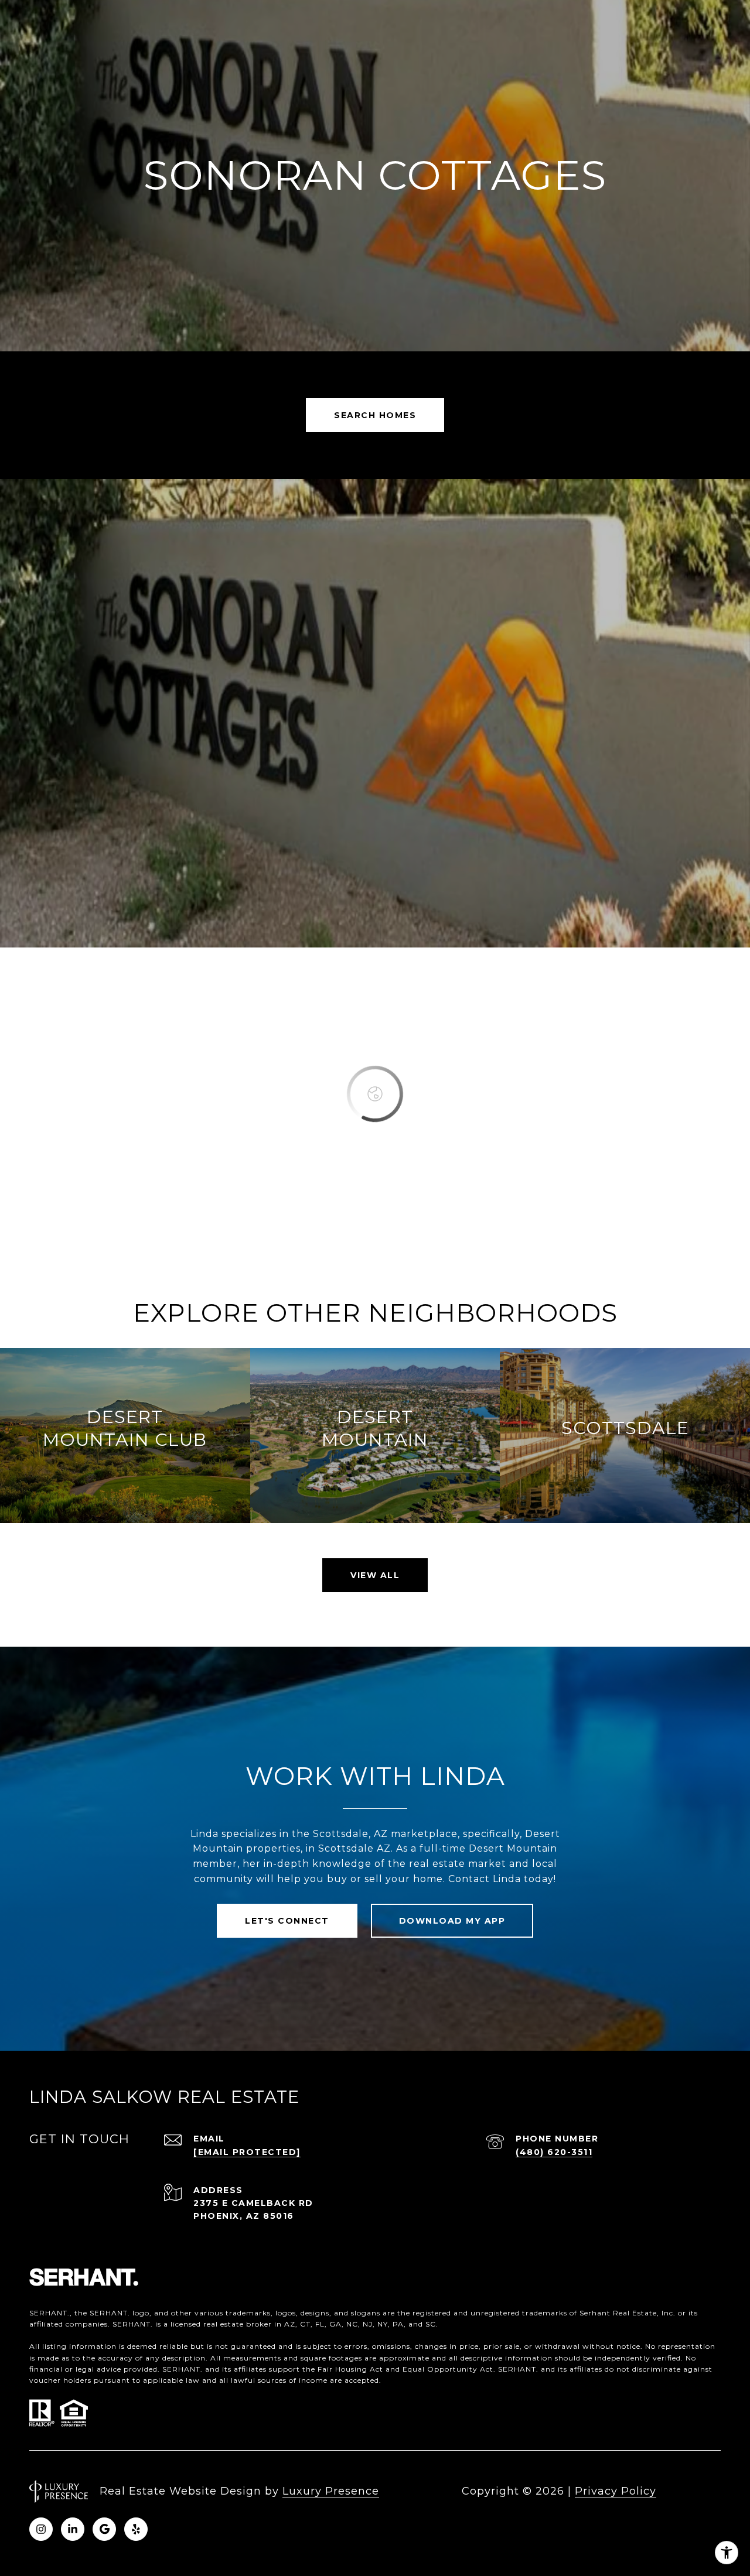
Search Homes (375, 415)
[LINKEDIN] (73, 2529)
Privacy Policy (616, 2491)
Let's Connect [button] (287, 1921)
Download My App (452, 1921)
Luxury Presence (331, 2491)
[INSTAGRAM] (41, 2529)
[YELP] (136, 2529)
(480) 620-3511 (554, 2152)
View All (375, 1575)
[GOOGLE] (104, 2529)
